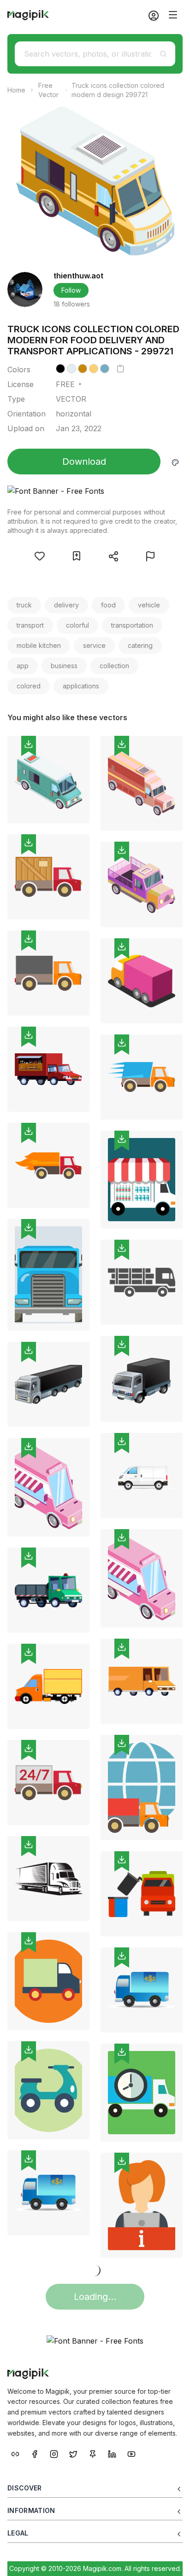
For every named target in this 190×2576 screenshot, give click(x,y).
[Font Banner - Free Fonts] (95, 491)
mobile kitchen (39, 645)
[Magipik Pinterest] (93, 2453)
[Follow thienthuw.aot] (25, 289)
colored (29, 686)
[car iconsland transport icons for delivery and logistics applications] (142, 1379)
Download (84, 462)
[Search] (163, 54)
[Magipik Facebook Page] (35, 2453)
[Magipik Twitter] (73, 2453)
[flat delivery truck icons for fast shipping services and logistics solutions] (142, 1077)
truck (24, 605)
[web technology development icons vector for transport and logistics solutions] (48, 1981)
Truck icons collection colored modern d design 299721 (118, 90)
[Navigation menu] (173, 15)
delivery (66, 605)
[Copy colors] (120, 369)
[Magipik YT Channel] (131, 2453)
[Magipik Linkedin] (112, 2453)
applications (81, 686)
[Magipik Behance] (15, 2453)
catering (140, 645)
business (64, 666)
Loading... (95, 2297)
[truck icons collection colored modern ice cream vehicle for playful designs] (142, 1579)
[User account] (150, 15)
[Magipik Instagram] (54, 2453)
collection (114, 666)
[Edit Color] (175, 462)
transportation (132, 625)
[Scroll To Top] (171, 2559)
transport (30, 625)
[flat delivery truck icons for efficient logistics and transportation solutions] (48, 877)
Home (16, 90)
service (94, 645)
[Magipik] (28, 15)
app (23, 666)
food (108, 605)
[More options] (77, 827)
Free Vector (48, 90)
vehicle (149, 605)
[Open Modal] (40, 556)
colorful (77, 625)
